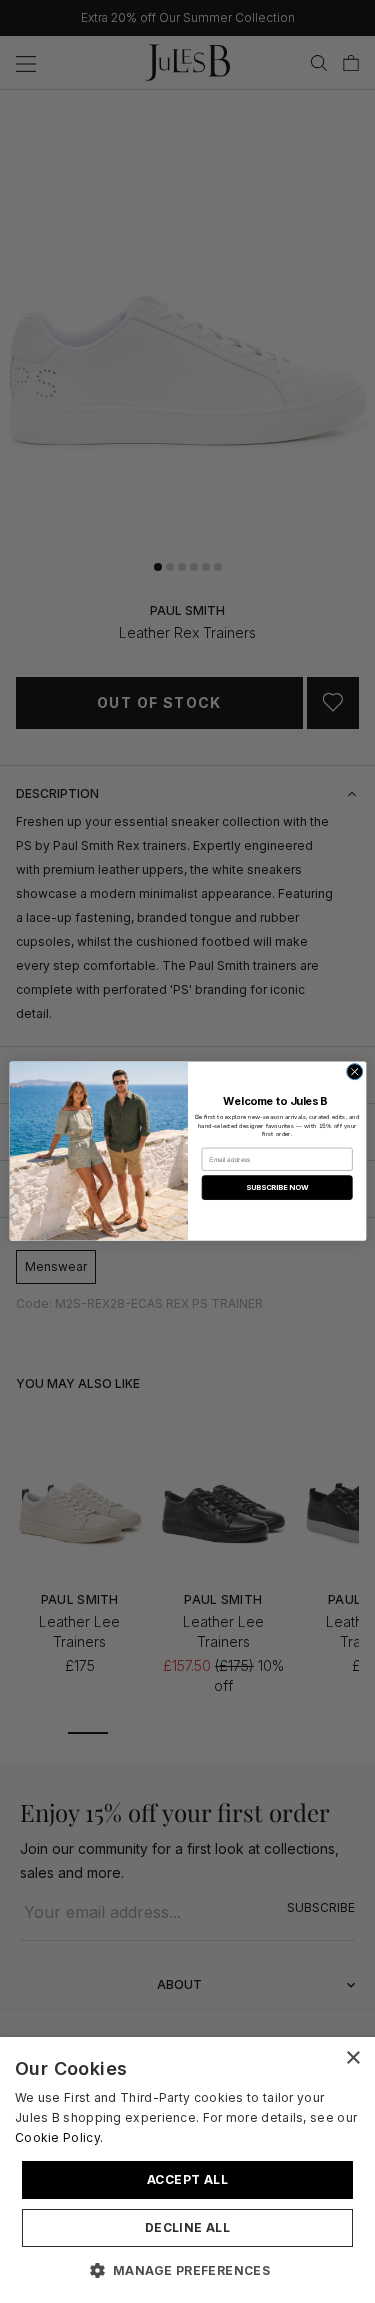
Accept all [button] (187, 2179)
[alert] (187, 2170)
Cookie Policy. (59, 2137)
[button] (188, 2270)
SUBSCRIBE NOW (276, 1187)
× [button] (352, 2058)
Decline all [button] (187, 2227)
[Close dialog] (354, 1072)
